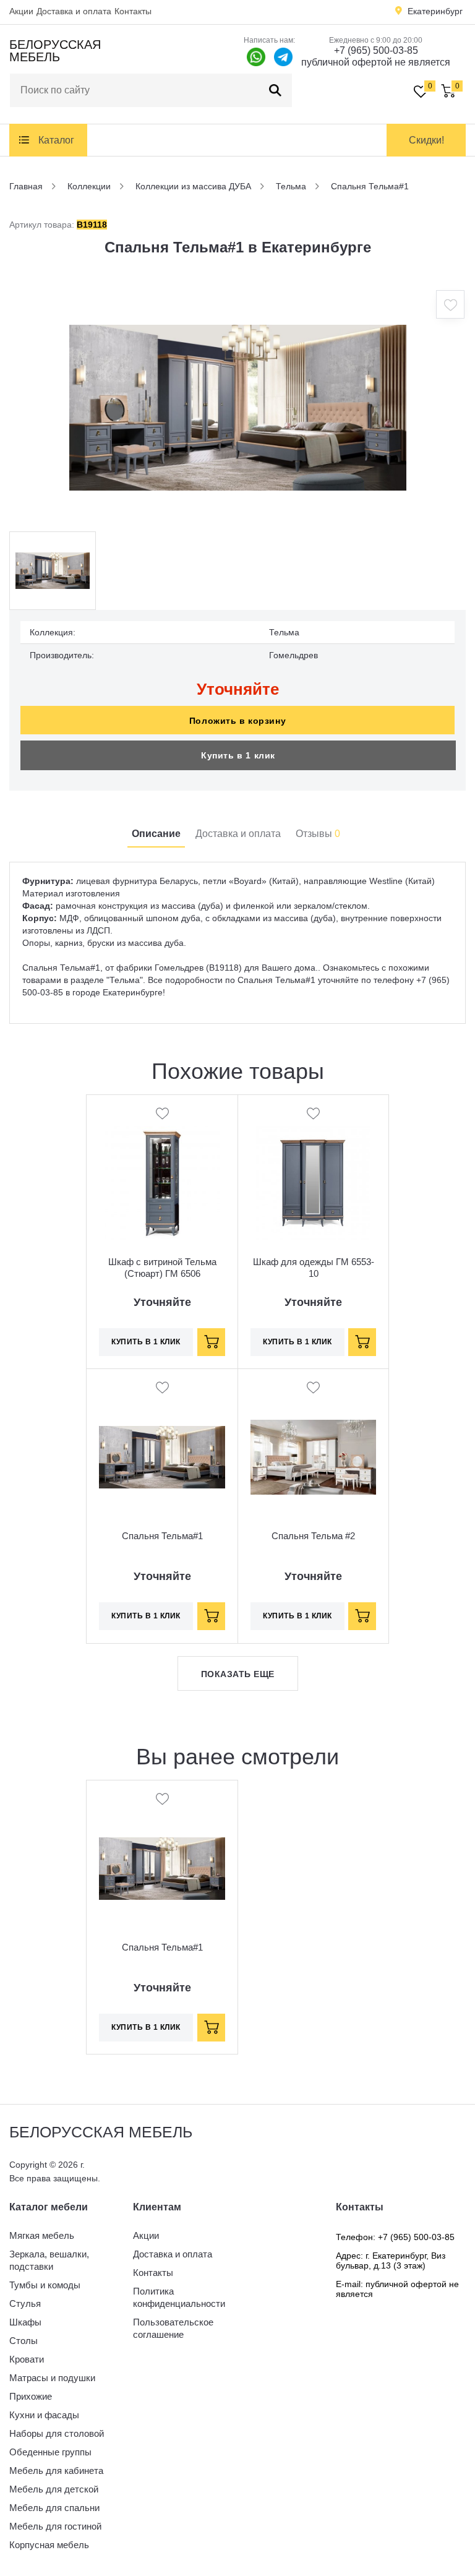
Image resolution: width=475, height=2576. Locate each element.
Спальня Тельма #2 (313, 1536)
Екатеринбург (435, 11)
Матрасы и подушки (52, 2378)
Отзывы (318, 834)
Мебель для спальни (54, 2508)
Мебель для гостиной (55, 2526)
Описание (156, 834)
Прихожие (31, 2396)
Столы (24, 2341)
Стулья (25, 2303)
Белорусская (55, 51)
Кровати (27, 2359)
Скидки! (426, 140)
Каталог (56, 140)
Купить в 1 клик (238, 755)
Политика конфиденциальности (179, 2297)
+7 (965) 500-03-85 (376, 50)
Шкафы (25, 2322)
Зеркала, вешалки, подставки (49, 2260)
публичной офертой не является (376, 62)
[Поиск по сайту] (275, 90)
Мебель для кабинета (56, 2471)
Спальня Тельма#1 (162, 1536)
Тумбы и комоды (45, 2285)
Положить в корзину (237, 721)
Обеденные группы (50, 2452)
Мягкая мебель (42, 2235)
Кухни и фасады (44, 2415)
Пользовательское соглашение (173, 2328)
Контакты (133, 11)
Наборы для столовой (57, 2433)
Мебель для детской (54, 2489)
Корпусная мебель (49, 2545)
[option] (237, 408)
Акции (21, 11)
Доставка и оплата (74, 11)
